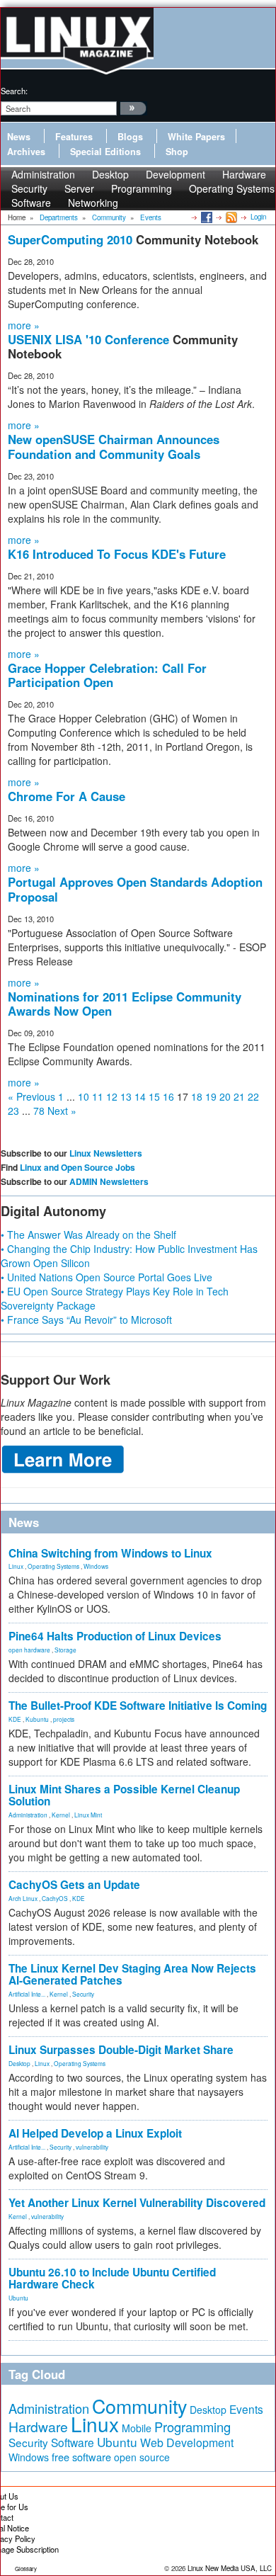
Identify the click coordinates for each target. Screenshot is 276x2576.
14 (140, 1096)
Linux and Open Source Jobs (77, 1167)
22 (253, 1096)
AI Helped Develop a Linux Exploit (95, 2133)
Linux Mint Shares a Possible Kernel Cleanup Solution (124, 1795)
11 (98, 1096)
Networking (93, 203)
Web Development (187, 2442)
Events (246, 2409)
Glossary (26, 2569)
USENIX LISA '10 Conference (90, 339)
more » (24, 325)
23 (13, 1111)
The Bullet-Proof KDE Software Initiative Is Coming (138, 1706)
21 (239, 1096)
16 (168, 1096)
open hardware (29, 1650)
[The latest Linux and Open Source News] (230, 217)
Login (258, 217)
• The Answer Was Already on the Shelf (88, 1235)
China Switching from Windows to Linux (110, 1553)
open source (142, 2457)
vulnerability (92, 2147)
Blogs (130, 137)
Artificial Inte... (27, 1994)
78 (39, 1111)
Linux (16, 1566)
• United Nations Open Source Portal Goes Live (107, 1277)
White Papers (196, 137)
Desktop (19, 2063)
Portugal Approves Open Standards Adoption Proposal (135, 889)
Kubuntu (37, 1719)
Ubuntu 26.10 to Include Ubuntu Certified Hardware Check (112, 2278)
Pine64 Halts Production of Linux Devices (115, 1636)
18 (197, 1096)
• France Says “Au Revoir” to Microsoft (86, 1320)
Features (74, 137)
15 (154, 1096)
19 (211, 1096)
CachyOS (55, 1898)
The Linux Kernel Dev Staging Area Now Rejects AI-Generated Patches (132, 1974)
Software (31, 203)
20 (225, 1096)
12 (112, 1096)
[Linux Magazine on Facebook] (206, 217)
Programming (142, 188)
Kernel (61, 1815)
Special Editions (105, 152)
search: (14, 91)
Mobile (137, 2428)
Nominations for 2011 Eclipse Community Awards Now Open (125, 1004)
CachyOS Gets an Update (74, 1885)
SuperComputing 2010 (72, 239)
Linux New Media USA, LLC (230, 2568)
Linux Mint (88, 1815)
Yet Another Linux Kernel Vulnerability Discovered (137, 2203)
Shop (177, 152)
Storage (65, 1650)
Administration (28, 1815)
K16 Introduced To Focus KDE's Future (117, 554)
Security (83, 1994)
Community (139, 2406)
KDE (15, 1719)
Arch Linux (23, 1898)
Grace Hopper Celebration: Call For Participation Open (107, 675)
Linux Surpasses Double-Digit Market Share (121, 2050)
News (19, 137)
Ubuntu (18, 2298)
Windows (96, 1566)
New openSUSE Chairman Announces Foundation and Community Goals (114, 446)
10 (84, 1096)
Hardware (38, 2427)
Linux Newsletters (106, 1153)
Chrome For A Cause (67, 796)
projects (64, 1719)
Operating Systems (232, 188)
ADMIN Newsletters (109, 1181)
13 (126, 1096)
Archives (26, 152)
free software (81, 2457)
